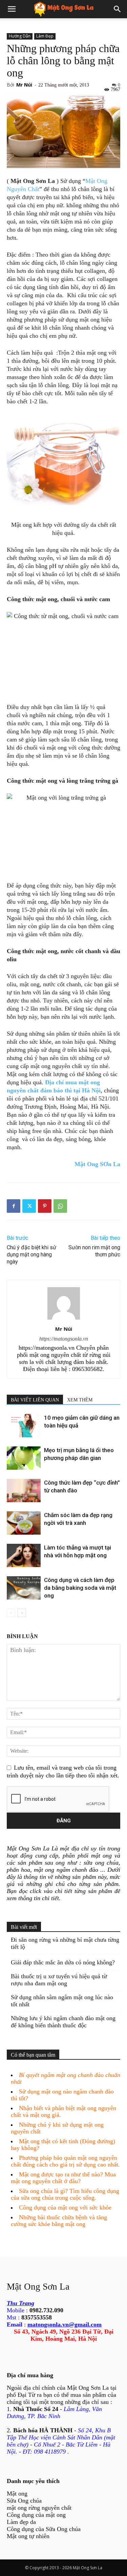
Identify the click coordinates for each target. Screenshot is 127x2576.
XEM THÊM (80, 1400)
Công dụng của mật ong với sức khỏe (65, 2207)
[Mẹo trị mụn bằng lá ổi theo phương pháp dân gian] (24, 1458)
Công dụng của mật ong (36, 2515)
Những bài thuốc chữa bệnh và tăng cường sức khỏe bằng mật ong (59, 2221)
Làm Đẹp (45, 36)
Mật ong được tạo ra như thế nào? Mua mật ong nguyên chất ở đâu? (63, 2178)
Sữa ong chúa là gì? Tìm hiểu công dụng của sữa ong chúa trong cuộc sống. (65, 2194)
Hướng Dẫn (20, 36)
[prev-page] (11, 1613)
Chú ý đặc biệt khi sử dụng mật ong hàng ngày (31, 1255)
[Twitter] (29, 1206)
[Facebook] (14, 1206)
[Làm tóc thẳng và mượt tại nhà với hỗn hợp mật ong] (24, 1555)
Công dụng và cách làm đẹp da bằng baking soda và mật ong (80, 1588)
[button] (12, 9)
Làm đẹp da (21, 2522)
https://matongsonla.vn (64, 1339)
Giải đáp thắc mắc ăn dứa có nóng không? (63, 1962)
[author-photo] (64, 1319)
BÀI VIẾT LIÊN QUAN (35, 1400)
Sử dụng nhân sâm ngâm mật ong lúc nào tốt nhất (62, 2001)
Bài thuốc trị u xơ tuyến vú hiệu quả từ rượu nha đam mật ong (59, 1980)
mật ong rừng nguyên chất (39, 2508)
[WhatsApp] (60, 1206)
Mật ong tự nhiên (28, 2536)
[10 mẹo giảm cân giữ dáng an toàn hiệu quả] (24, 1426)
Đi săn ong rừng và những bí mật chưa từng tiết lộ (65, 1943)
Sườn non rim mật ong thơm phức (94, 1251)
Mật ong (17, 2494)
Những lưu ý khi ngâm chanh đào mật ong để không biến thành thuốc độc (63, 2022)
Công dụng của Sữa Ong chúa (44, 2529)
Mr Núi (24, 85)
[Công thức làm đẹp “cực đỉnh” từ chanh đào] (24, 1491)
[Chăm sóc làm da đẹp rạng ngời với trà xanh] (24, 1523)
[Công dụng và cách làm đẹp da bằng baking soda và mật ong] (24, 1588)
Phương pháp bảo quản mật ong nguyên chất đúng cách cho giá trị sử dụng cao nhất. (65, 2161)
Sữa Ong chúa (24, 2501)
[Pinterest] (45, 1206)
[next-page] (22, 1613)
